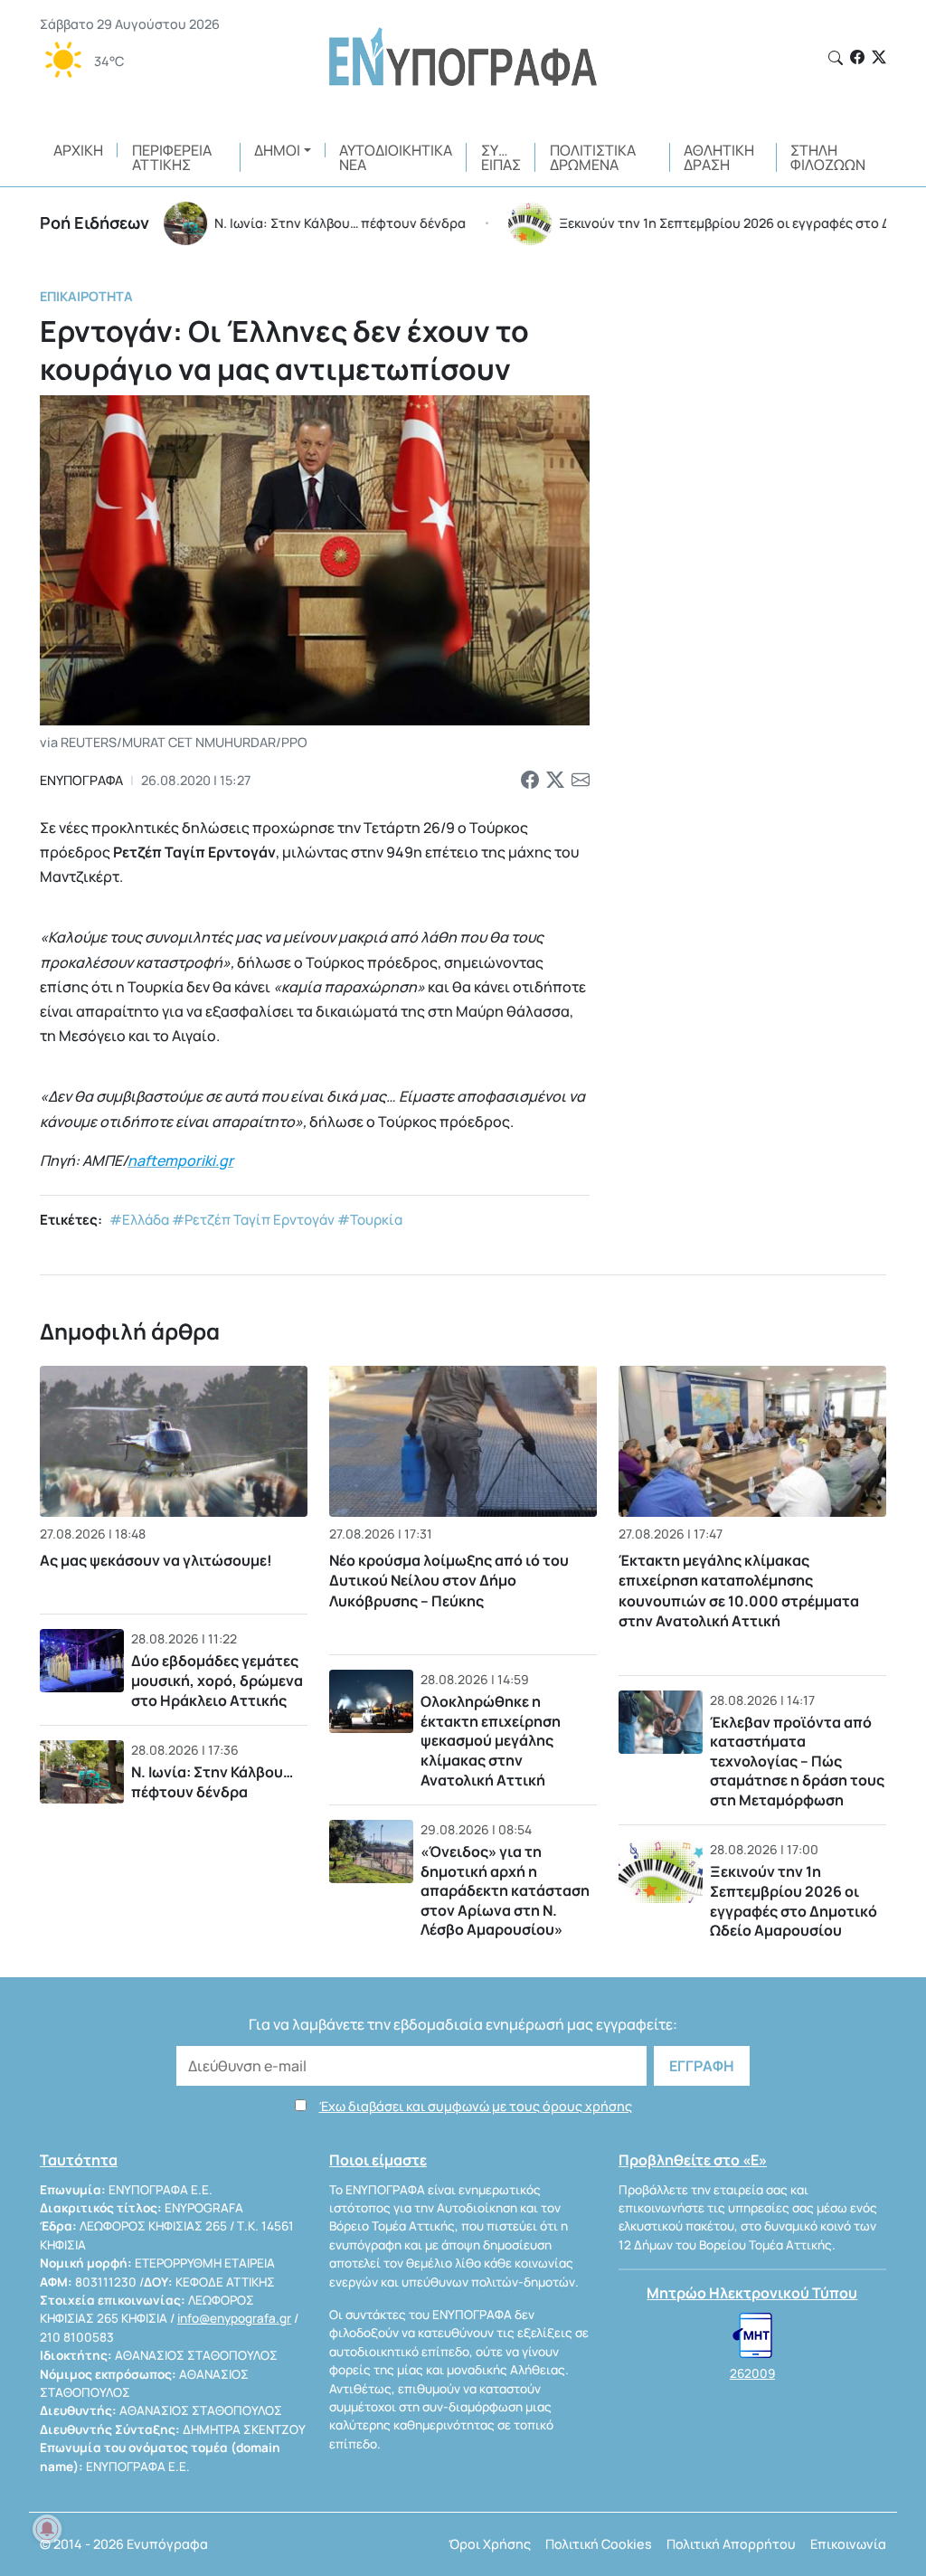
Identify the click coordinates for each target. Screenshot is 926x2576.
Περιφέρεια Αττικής (172, 157)
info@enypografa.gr (234, 2318)
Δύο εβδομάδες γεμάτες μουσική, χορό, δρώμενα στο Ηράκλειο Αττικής (217, 1680)
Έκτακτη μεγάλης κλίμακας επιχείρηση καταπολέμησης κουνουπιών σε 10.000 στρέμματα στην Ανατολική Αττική (739, 1591)
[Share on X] (555, 781)
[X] (879, 57)
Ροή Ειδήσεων (94, 223)
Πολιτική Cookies (599, 2544)
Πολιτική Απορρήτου (731, 2544)
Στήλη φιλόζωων (828, 157)
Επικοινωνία (848, 2544)
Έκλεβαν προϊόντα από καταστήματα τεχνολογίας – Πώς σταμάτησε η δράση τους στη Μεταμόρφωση (797, 1761)
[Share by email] (581, 781)
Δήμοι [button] (277, 150)
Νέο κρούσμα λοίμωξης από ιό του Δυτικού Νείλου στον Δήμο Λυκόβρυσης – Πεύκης (449, 1581)
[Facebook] (857, 57)
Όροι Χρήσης (490, 2544)
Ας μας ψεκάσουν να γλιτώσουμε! (156, 1560)
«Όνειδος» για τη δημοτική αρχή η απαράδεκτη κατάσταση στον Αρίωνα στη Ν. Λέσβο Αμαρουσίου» (505, 1890)
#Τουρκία (370, 1220)
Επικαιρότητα (86, 296)
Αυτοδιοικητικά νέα (396, 157)
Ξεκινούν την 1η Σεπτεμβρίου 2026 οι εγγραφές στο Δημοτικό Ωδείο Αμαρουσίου (794, 1901)
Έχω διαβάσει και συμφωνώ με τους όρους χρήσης (476, 2106)
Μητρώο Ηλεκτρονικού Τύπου (752, 2293)
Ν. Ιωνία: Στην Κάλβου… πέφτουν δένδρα (212, 1782)
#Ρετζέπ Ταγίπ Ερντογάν (253, 1220)
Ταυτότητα (79, 2160)
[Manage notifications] (47, 2529)
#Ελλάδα (139, 1220)
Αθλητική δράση (719, 157)
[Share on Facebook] (530, 781)
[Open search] (836, 58)
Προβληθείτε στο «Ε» (693, 2160)
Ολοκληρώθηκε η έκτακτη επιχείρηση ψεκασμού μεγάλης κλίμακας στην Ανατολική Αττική (491, 1740)
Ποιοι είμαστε (378, 2160)
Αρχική (78, 150)
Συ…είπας (501, 157)
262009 (752, 2373)
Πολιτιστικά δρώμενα (593, 157)
